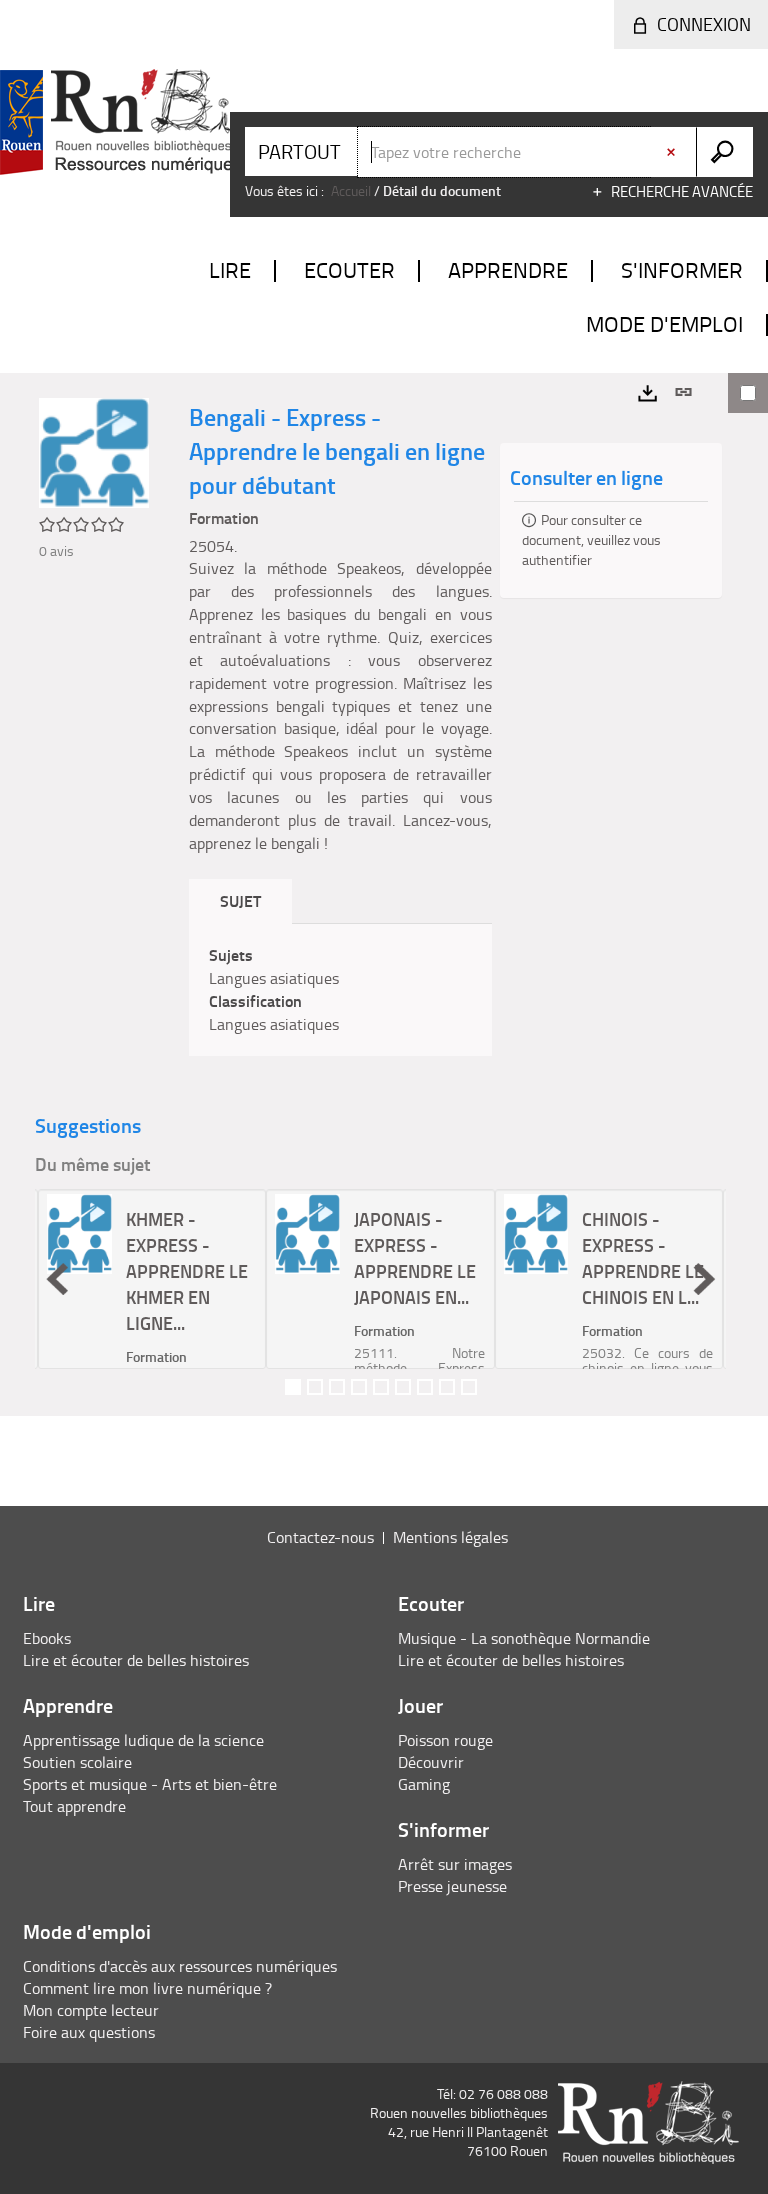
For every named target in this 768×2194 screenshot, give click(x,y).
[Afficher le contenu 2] (315, 1387)
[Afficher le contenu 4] (359, 1387)
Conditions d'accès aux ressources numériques (180, 1966)
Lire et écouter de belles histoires (136, 1660)
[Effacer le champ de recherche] (673, 152)
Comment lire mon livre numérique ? (147, 1988)
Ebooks (47, 1638)
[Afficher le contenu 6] (403, 1387)
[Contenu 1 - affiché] (293, 1387)
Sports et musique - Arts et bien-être (150, 1784)
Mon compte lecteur (91, 2010)
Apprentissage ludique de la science (143, 1740)
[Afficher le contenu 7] (425, 1387)
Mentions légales (450, 1537)
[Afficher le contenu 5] (381, 1387)
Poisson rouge (445, 1740)
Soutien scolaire (77, 1762)
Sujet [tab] (240, 900)
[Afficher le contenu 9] (469, 1387)
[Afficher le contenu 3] (337, 1387)
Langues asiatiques (274, 978)
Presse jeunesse (452, 1886)
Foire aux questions (89, 2032)
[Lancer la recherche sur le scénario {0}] (724, 152)
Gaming (424, 1784)
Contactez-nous (320, 1537)
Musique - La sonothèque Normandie (524, 1638)
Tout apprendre (74, 1806)
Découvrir (431, 1762)
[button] (57, 1279)
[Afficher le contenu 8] (447, 1387)
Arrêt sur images (455, 1864)
